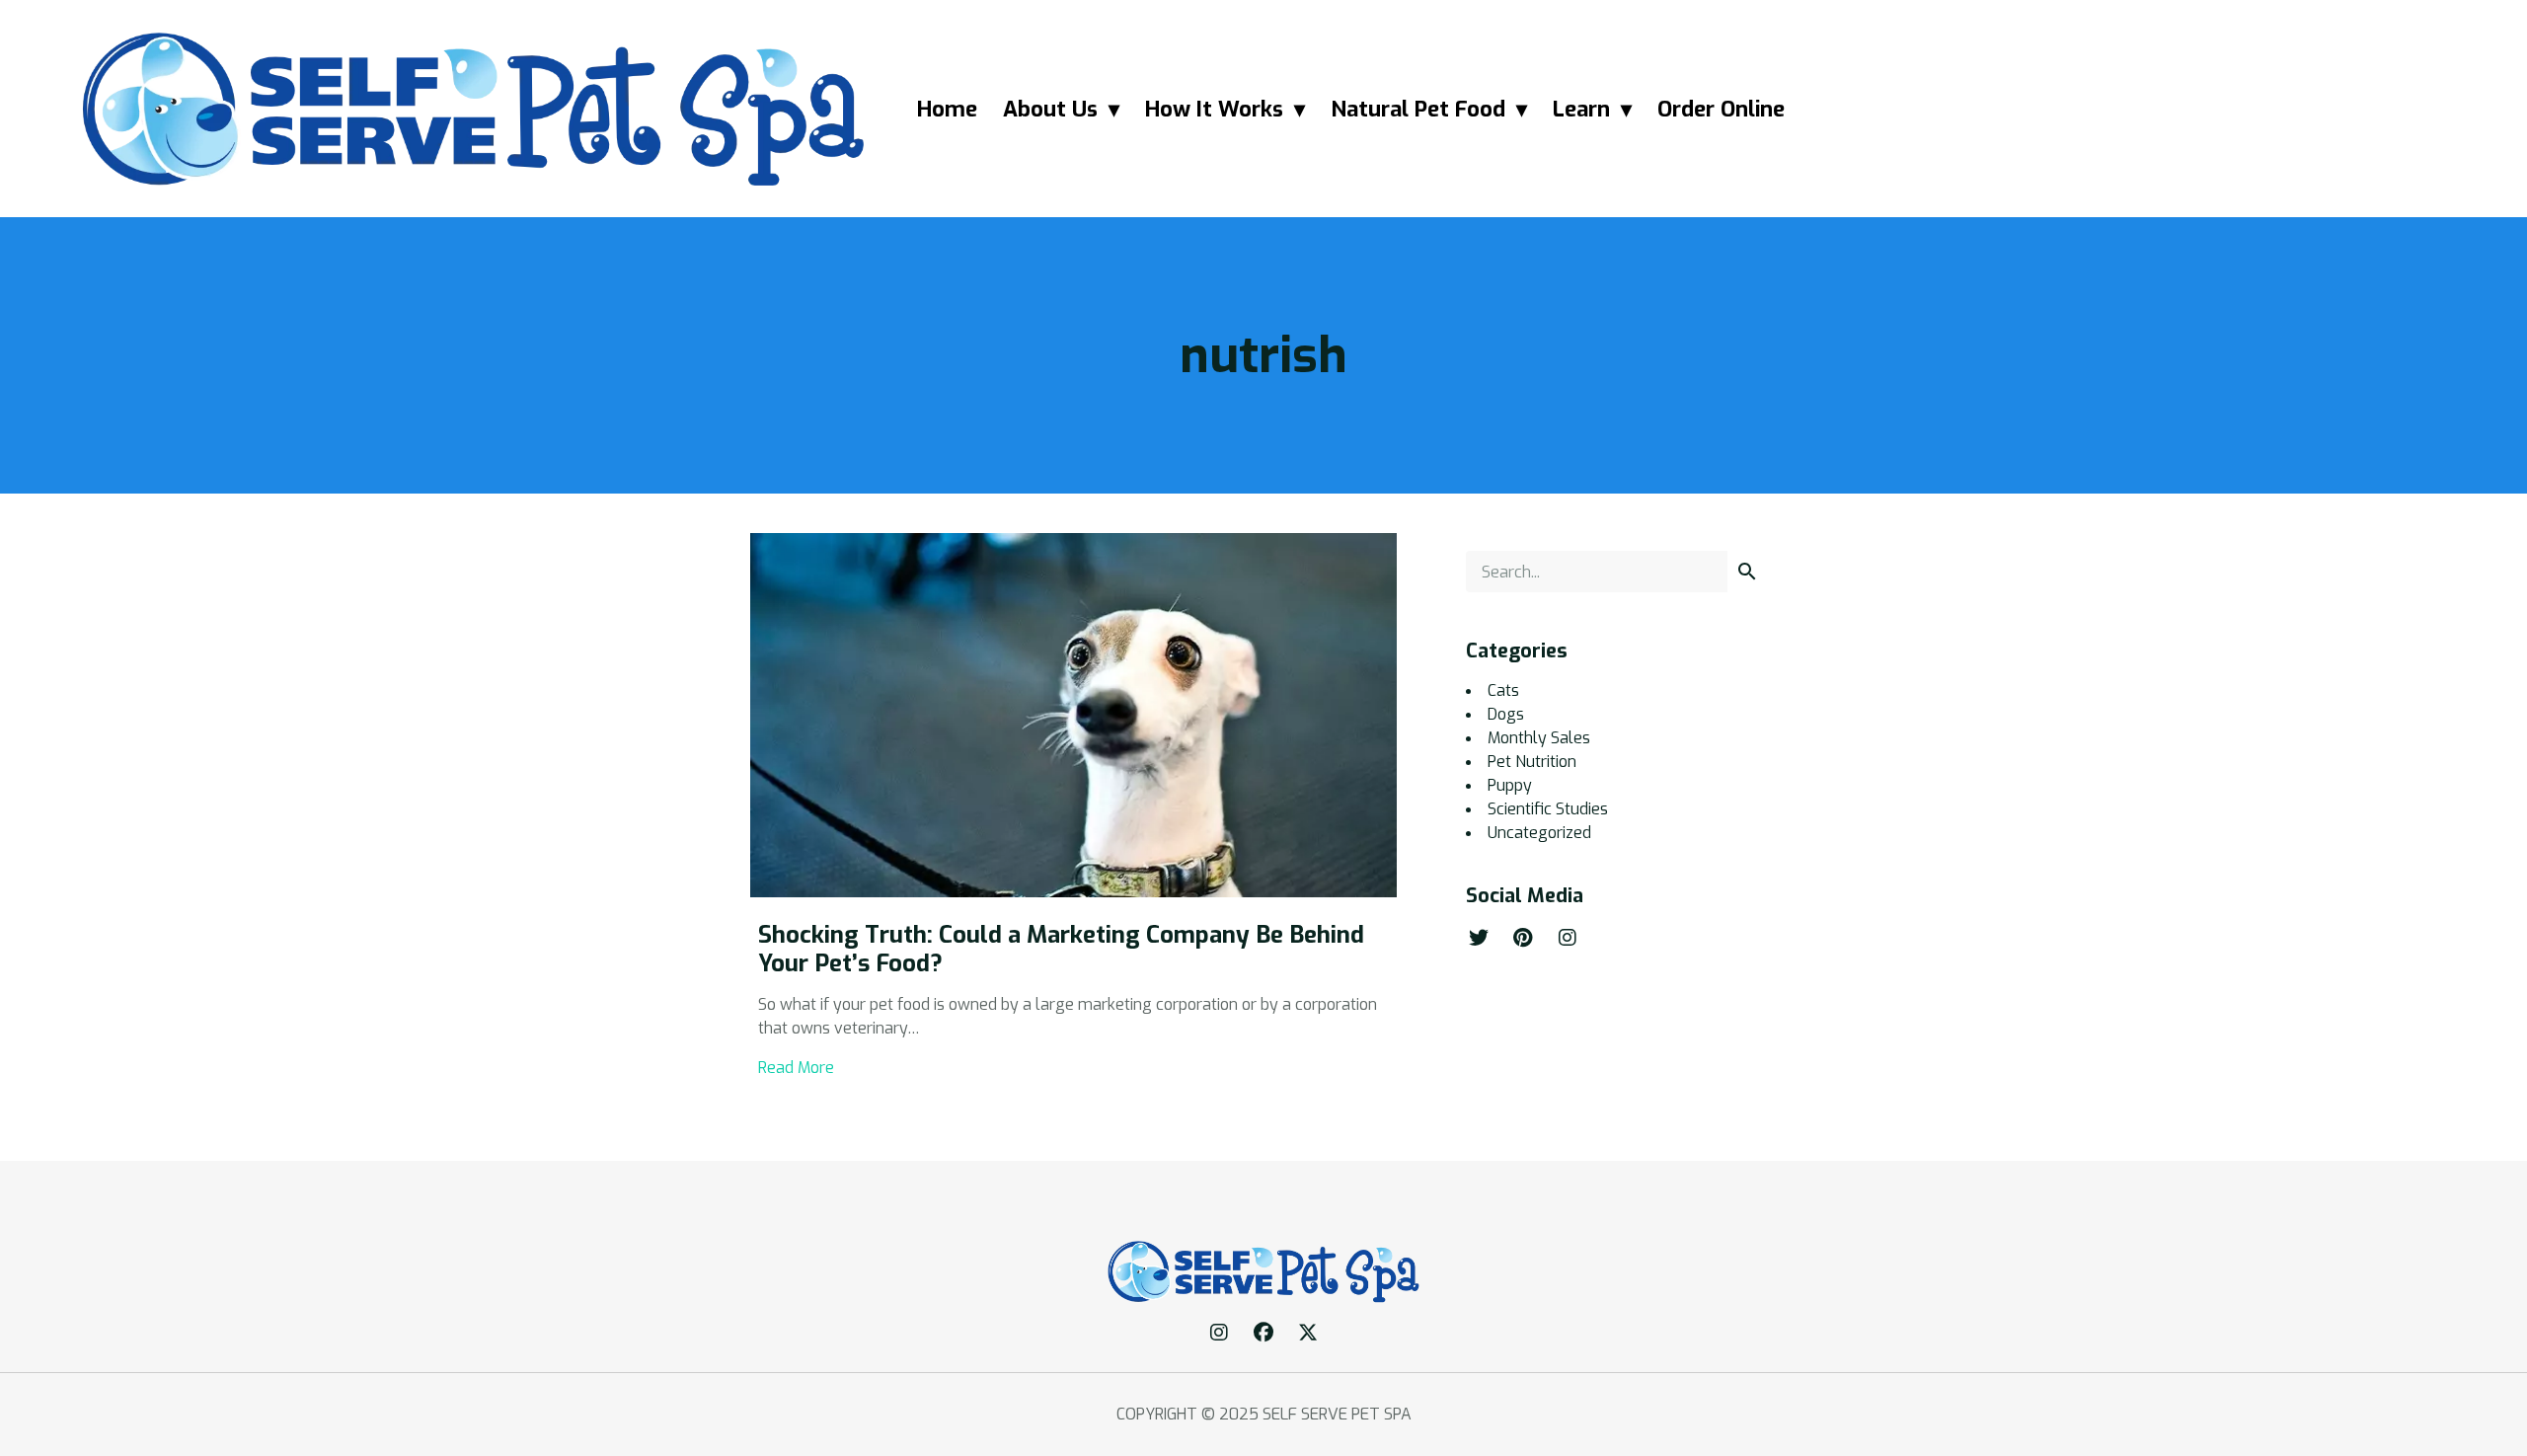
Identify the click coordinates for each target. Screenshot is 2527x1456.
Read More (796, 1068)
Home (947, 109)
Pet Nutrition (1532, 762)
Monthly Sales (1539, 738)
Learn (1581, 109)
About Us (1050, 109)
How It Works (1214, 109)
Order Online (1721, 109)
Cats (1503, 690)
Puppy (1510, 785)
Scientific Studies (1548, 809)
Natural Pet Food (1418, 109)
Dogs (1506, 714)
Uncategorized (1539, 833)
